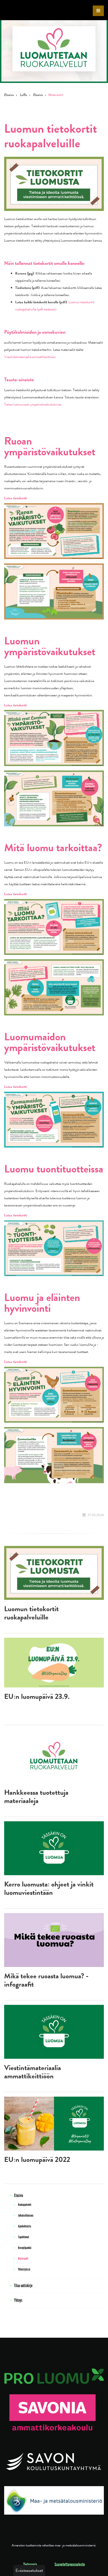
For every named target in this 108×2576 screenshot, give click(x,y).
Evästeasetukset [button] (29, 2570)
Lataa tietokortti (16, 498)
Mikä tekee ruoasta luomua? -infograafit (46, 1980)
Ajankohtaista (25, 2226)
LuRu (24, 95)
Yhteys (18, 2301)
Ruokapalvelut (25, 2205)
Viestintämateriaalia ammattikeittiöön (30, 357)
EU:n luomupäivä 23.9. (37, 1696)
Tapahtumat (24, 2237)
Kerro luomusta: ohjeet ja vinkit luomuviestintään (49, 1888)
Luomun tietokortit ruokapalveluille (31, 1613)
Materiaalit (23, 2259)
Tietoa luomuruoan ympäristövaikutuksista (33, 404)
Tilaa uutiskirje (23, 2286)
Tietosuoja (30, 2565)
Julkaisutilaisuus (26, 2216)
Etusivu (9, 95)
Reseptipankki (25, 2248)
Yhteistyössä (24, 2270)
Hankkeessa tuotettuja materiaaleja (36, 1797)
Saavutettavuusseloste (70, 2565)
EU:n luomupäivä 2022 (37, 2160)
